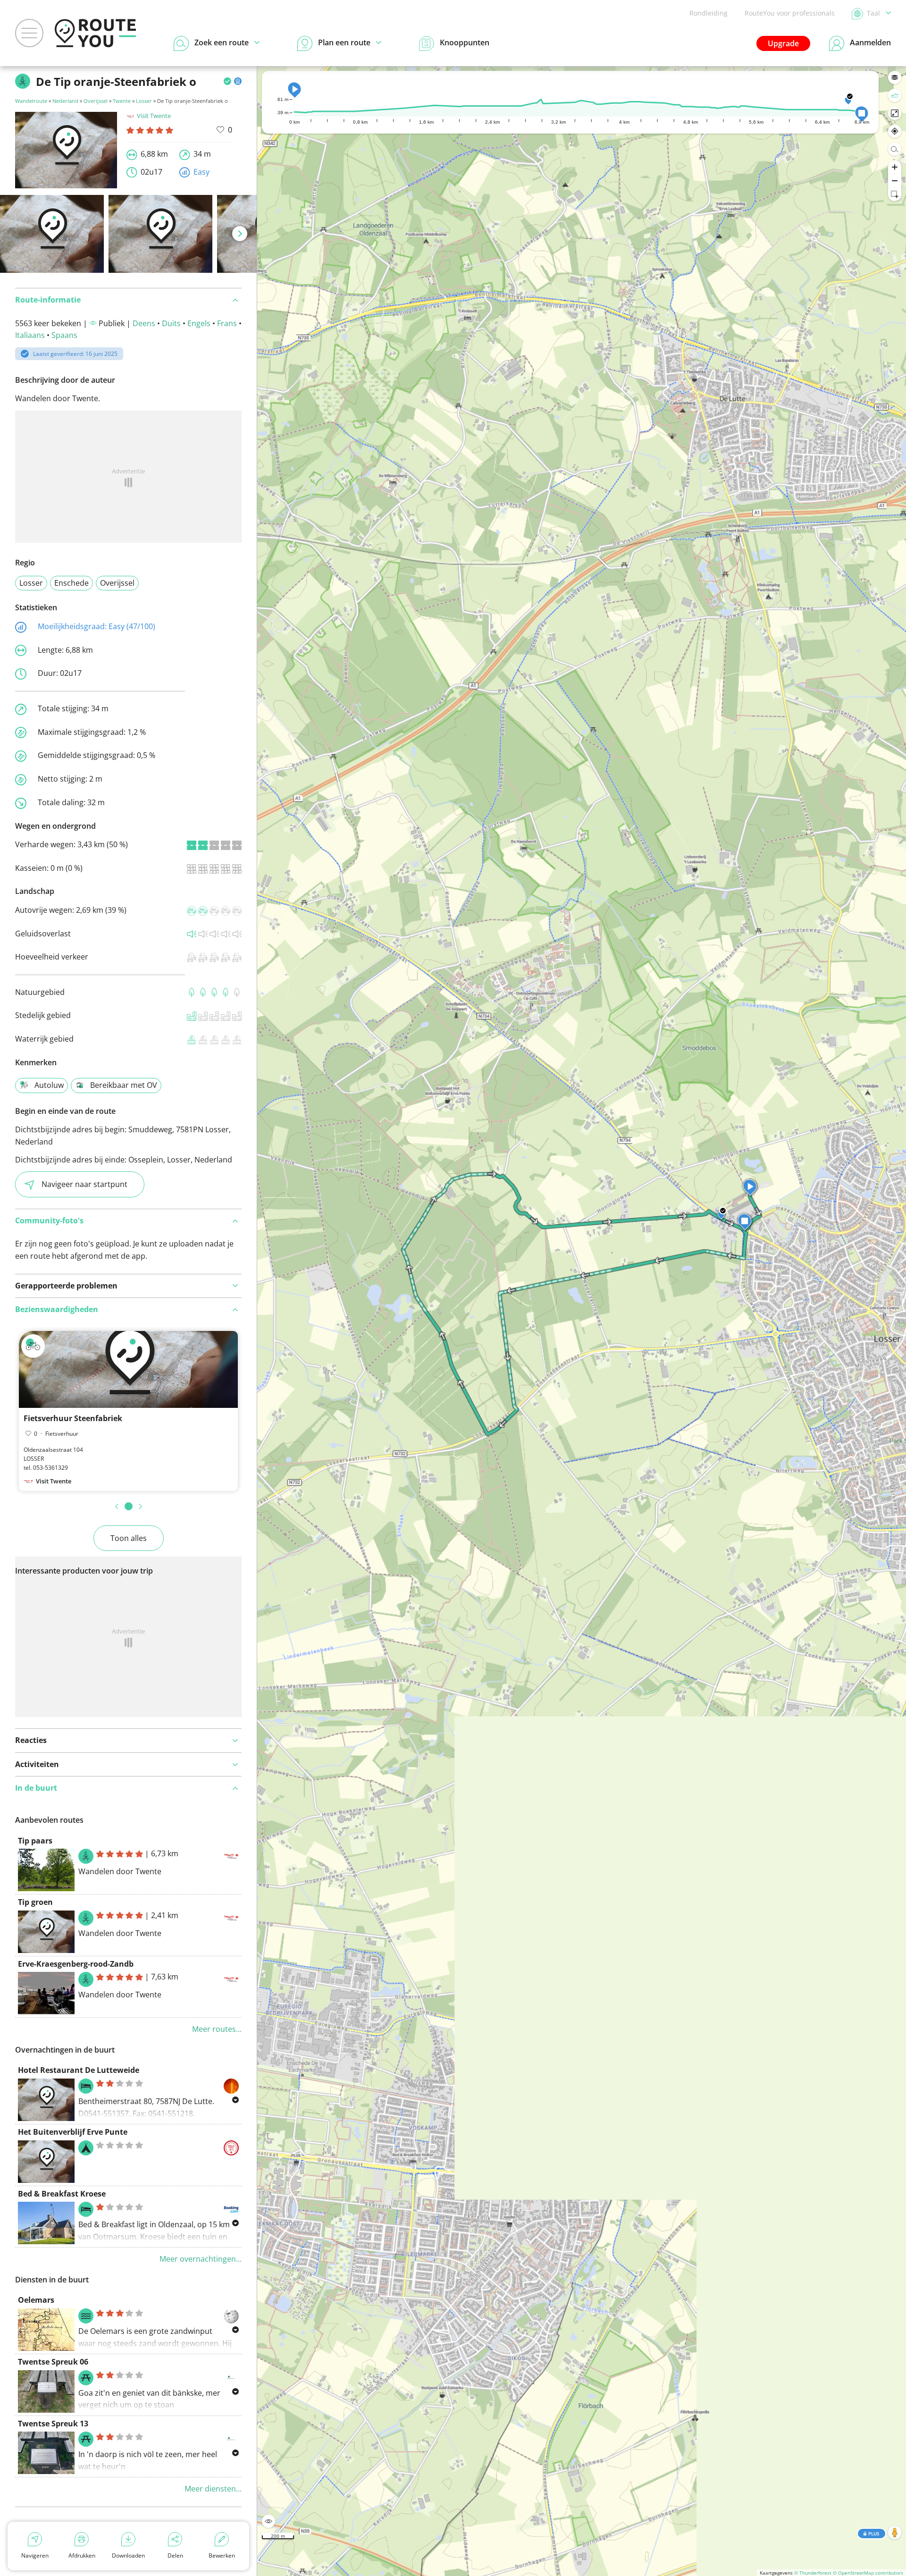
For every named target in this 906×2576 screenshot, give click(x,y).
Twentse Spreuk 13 (53, 2424)
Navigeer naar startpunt (84, 1184)
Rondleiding (709, 13)
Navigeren (35, 2555)
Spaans (64, 335)
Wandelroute (31, 101)
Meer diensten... (213, 2489)
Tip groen (35, 1902)
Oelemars (36, 2300)
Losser (144, 101)
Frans (227, 323)
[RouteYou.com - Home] (95, 33)
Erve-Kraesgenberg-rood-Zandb (76, 1964)
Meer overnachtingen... (201, 2259)
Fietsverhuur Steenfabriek (73, 1418)
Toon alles (129, 1538)
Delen (175, 2555)
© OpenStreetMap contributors (868, 2573)
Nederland (65, 101)
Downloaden (128, 2555)
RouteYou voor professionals (790, 13)
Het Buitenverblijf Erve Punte (73, 2132)
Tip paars (35, 1841)
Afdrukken (82, 2555)
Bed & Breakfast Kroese (62, 2194)
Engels (199, 323)
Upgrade (783, 43)
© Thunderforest (813, 2573)
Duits (171, 323)
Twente (122, 101)
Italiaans (30, 335)
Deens (144, 323)
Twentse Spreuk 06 (53, 2362)
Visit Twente (154, 116)
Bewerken (222, 2555)
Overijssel (96, 101)
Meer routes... (217, 2029)
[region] (582, 1321)
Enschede (71, 583)
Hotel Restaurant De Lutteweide (79, 2070)
